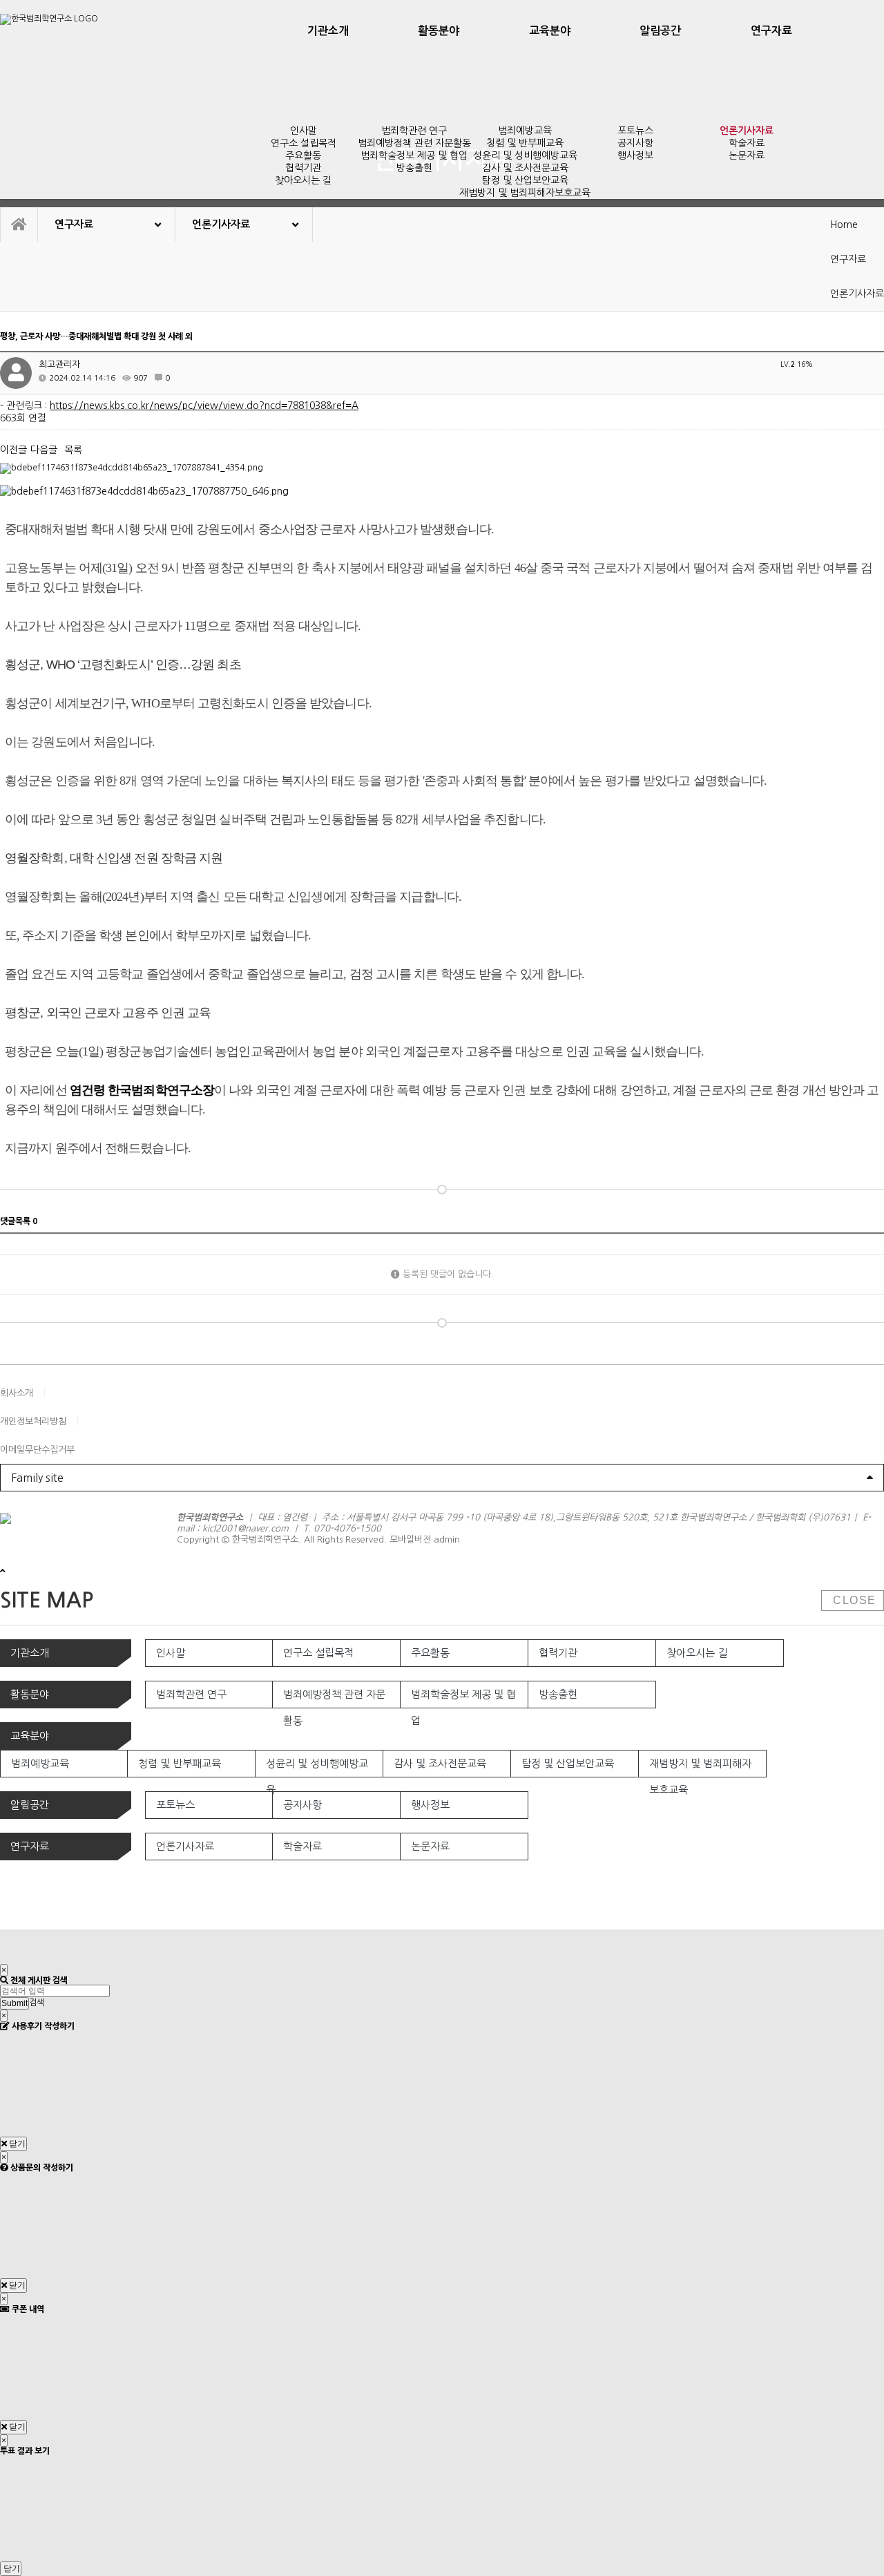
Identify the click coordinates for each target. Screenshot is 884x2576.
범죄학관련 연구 (414, 131)
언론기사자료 (747, 131)
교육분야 (550, 31)
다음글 (44, 450)
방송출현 (414, 168)
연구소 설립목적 (304, 143)
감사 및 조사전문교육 (525, 168)
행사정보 (635, 155)
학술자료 (747, 143)
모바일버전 (410, 1539)
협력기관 (303, 168)
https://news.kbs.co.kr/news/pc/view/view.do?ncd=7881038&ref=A (204, 406)
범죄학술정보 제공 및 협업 (414, 155)
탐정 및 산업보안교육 (525, 180)
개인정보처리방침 (33, 1421)
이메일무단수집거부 (37, 1450)
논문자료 (747, 155)
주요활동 (303, 155)
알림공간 (660, 31)
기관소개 (328, 31)
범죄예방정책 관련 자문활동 (414, 143)
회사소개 (17, 1393)
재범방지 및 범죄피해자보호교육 (525, 193)
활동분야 (439, 31)
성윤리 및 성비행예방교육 (525, 155)
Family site (37, 1478)
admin (447, 1539)
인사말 (304, 131)
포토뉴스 (635, 131)
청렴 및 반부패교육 (525, 143)
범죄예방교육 (525, 131)
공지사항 (635, 143)
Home (844, 225)
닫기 (16, 2144)
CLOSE (853, 1600)
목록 (73, 450)
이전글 (13, 450)
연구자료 (771, 31)
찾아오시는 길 (303, 180)
